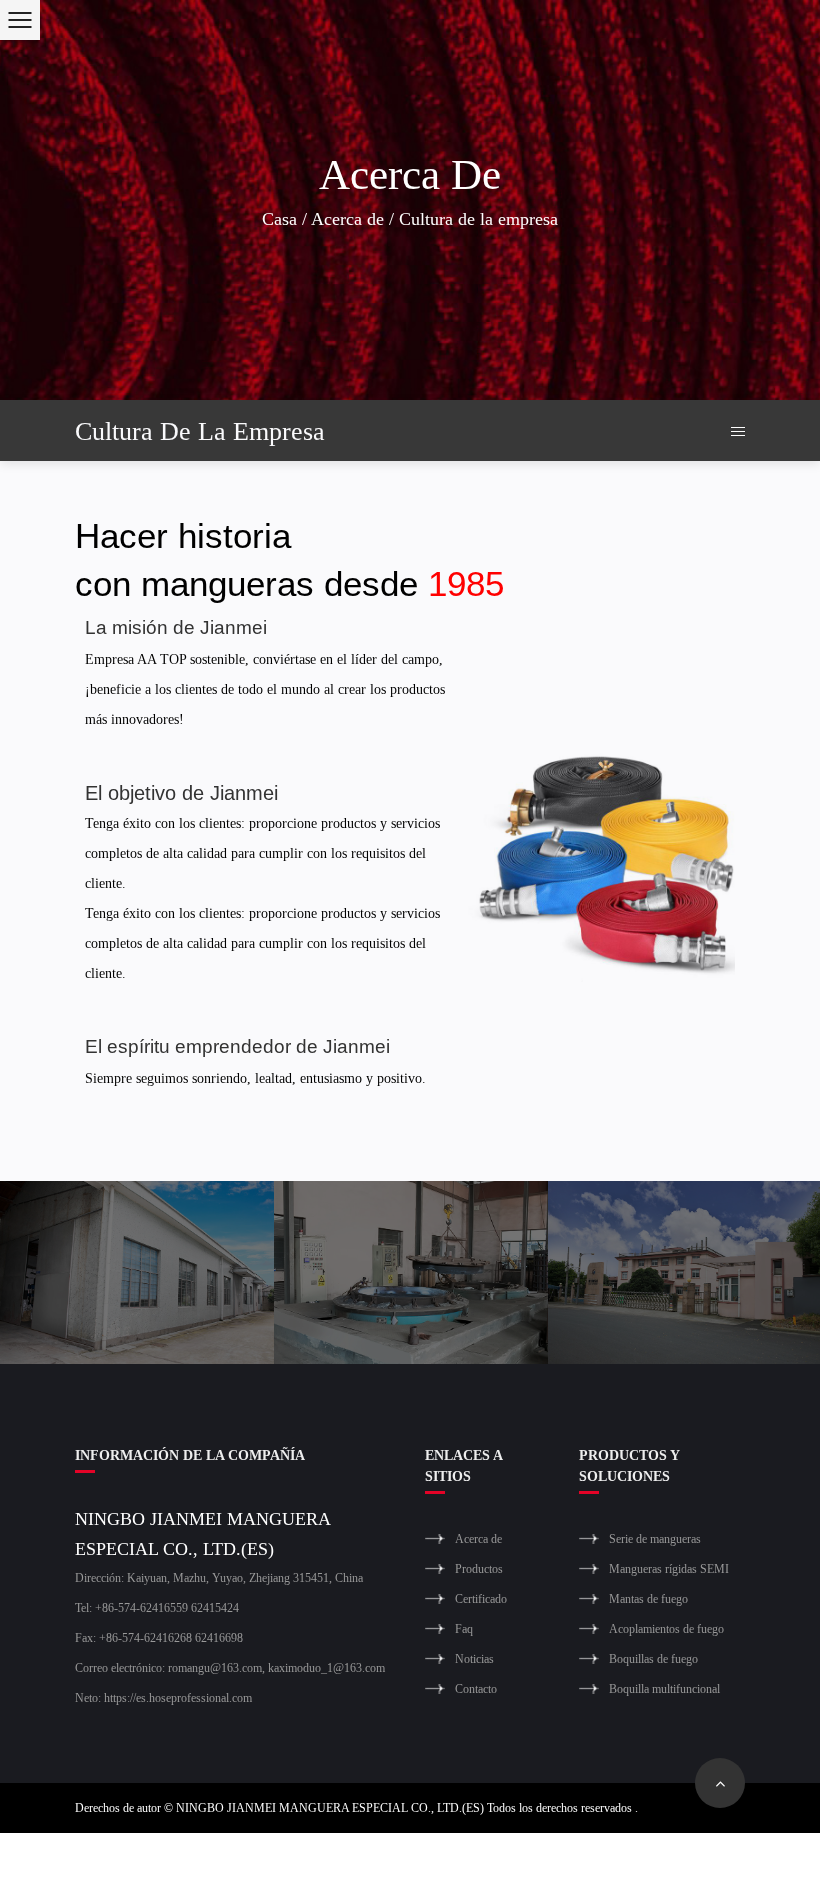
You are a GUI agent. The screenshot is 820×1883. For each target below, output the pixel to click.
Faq (464, 1628)
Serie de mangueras (655, 1538)
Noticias (474, 1658)
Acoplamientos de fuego (666, 1628)
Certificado (481, 1598)
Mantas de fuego (648, 1598)
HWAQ (666, 1857)
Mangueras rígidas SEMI (669, 1568)
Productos (479, 1568)
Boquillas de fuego (653, 1658)
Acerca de (347, 218)
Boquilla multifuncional (664, 1688)
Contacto (476, 1688)
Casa (279, 218)
